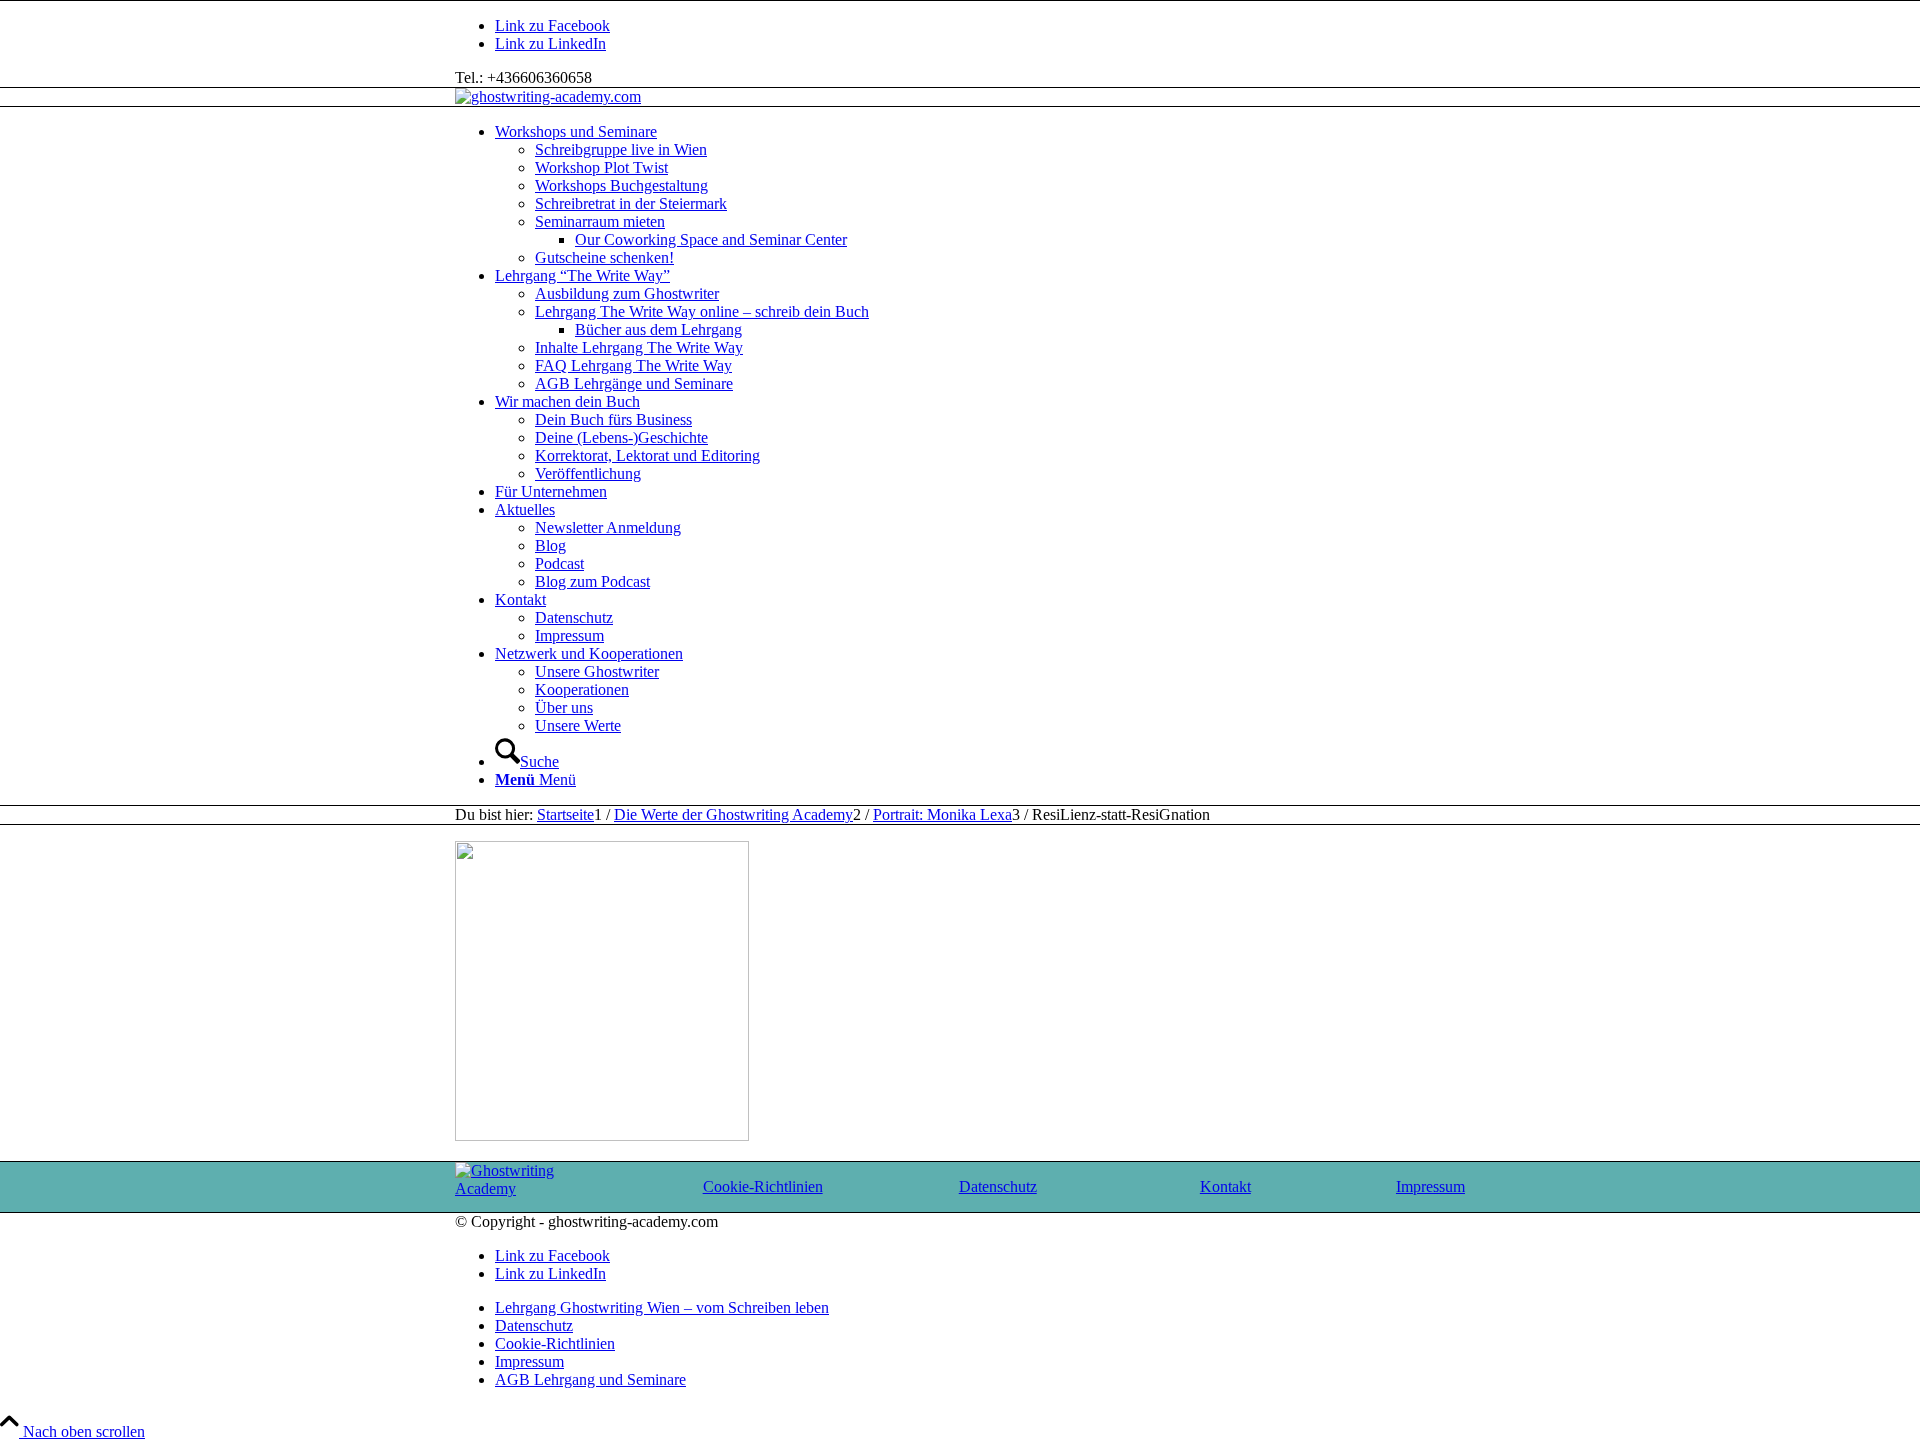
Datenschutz (998, 1186)
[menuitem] (980, 195)
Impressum (1430, 1186)
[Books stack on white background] (548, 96)
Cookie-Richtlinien (763, 1186)
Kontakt (1225, 1186)
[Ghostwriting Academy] (532, 1188)
